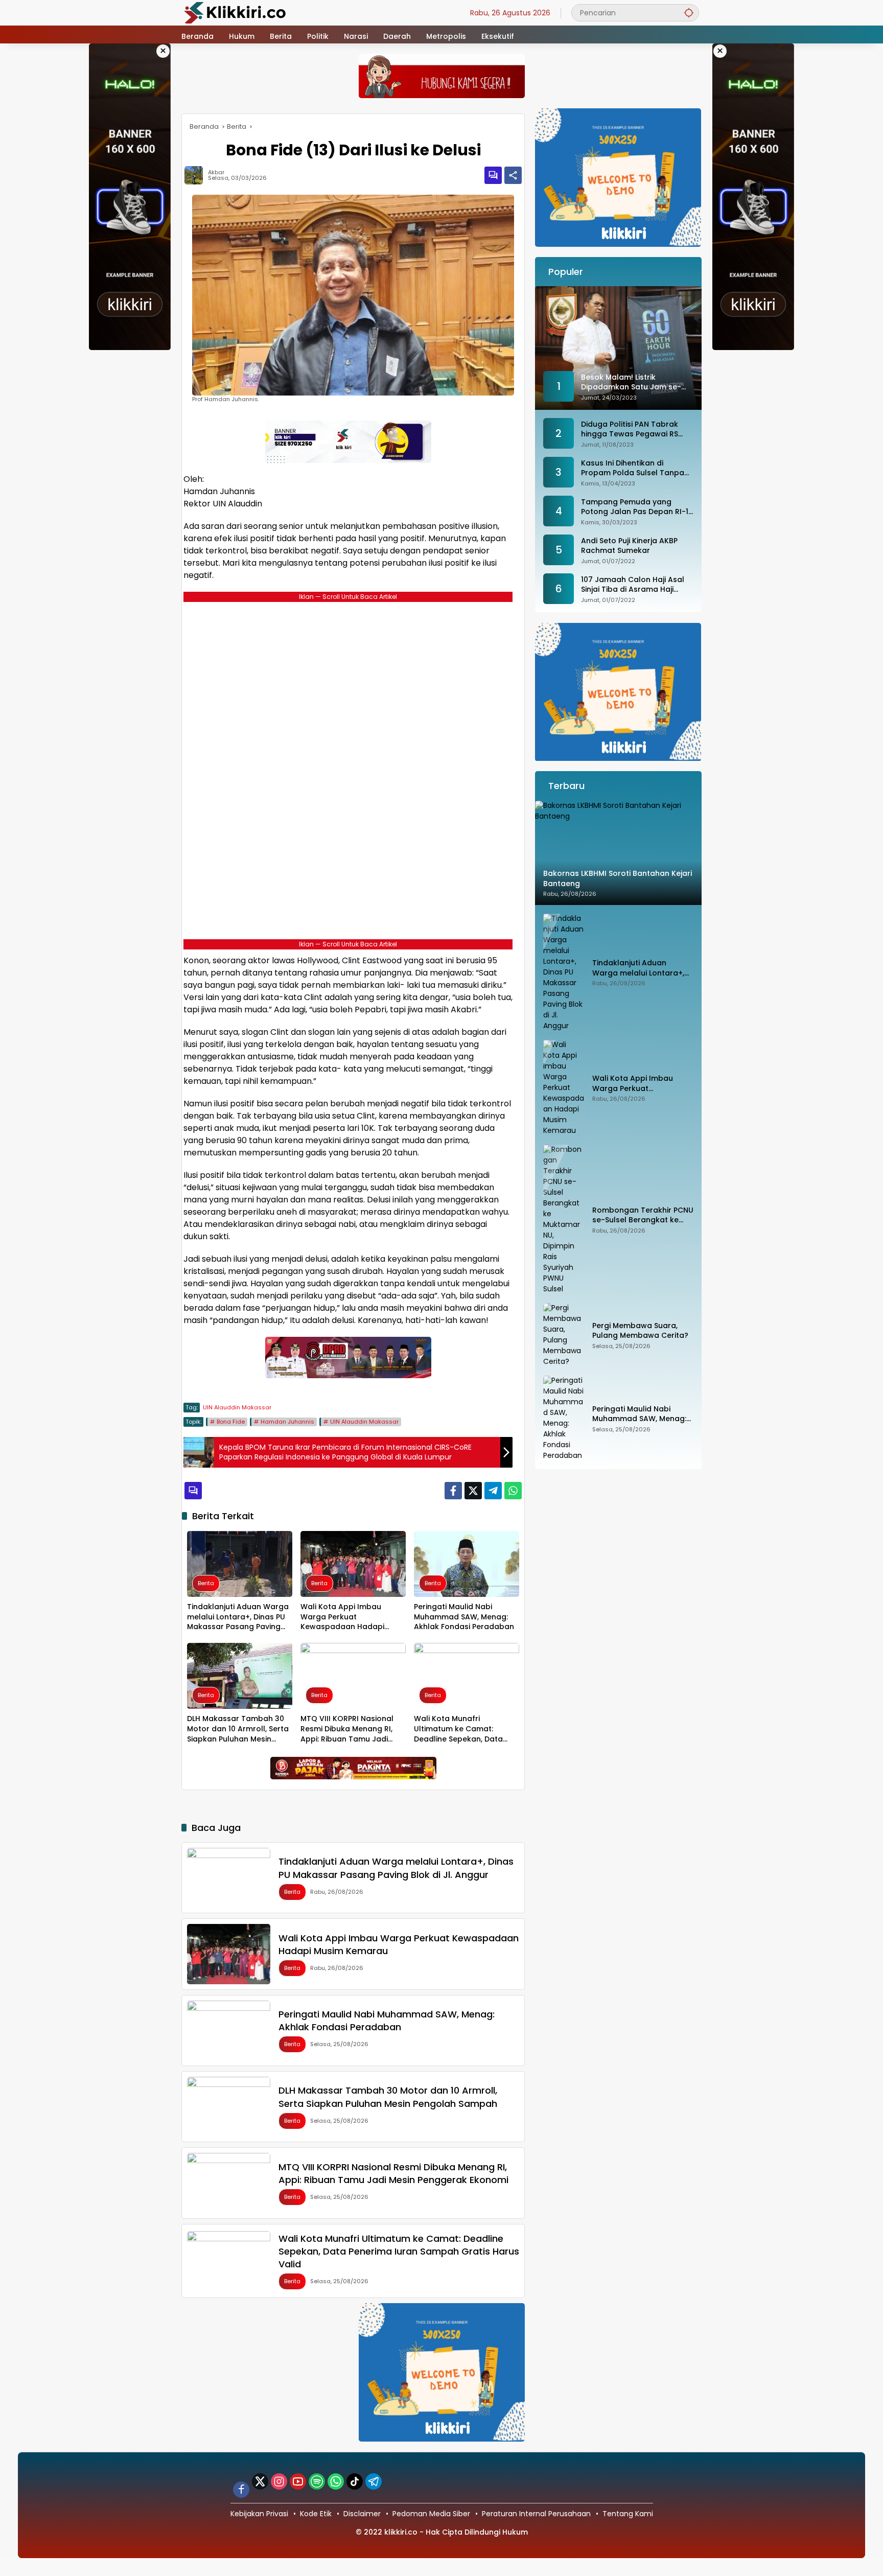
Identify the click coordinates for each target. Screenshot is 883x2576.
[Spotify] (317, 2481)
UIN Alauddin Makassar (237, 1407)
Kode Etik (316, 2514)
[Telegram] (493, 1491)
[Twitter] (473, 1491)
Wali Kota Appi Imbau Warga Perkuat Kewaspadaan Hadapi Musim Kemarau (342, 1617)
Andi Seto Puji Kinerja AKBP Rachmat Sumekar (629, 546)
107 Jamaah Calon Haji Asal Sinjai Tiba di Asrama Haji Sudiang (633, 585)
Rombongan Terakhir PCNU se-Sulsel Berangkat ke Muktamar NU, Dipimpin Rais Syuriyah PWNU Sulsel (643, 1215)
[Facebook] (453, 1491)
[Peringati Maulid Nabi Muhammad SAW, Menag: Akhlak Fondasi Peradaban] (467, 1564)
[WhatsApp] (513, 1491)
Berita (206, 1583)
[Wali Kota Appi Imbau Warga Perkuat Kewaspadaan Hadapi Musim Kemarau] (353, 1564)
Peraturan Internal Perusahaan (536, 2514)
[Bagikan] (513, 175)
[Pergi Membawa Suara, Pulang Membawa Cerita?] (564, 1335)
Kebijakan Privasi (259, 2514)
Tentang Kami (628, 2514)
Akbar (216, 172)
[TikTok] (355, 2481)
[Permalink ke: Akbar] (196, 175)
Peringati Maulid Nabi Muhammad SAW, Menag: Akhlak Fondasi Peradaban (464, 1617)
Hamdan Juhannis (287, 1422)
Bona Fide (231, 1422)
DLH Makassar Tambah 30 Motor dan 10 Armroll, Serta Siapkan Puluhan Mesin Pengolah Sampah (238, 1729)
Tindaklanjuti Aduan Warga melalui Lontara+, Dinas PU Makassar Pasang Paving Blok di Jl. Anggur (238, 1617)
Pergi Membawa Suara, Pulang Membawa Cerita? (640, 1331)
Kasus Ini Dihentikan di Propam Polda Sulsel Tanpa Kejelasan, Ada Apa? (633, 468)
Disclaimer (362, 2514)
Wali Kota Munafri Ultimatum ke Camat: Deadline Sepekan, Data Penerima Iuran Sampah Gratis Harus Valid (459, 1729)
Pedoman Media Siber (431, 2514)
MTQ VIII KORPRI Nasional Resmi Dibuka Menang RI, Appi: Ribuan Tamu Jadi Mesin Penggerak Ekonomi (349, 1729)
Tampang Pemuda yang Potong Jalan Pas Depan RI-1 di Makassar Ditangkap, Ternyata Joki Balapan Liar (635, 507)
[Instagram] (279, 2481)
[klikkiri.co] (235, 12)
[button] (689, 13)
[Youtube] (298, 2481)
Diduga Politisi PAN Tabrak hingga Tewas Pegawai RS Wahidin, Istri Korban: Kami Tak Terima (630, 430)
